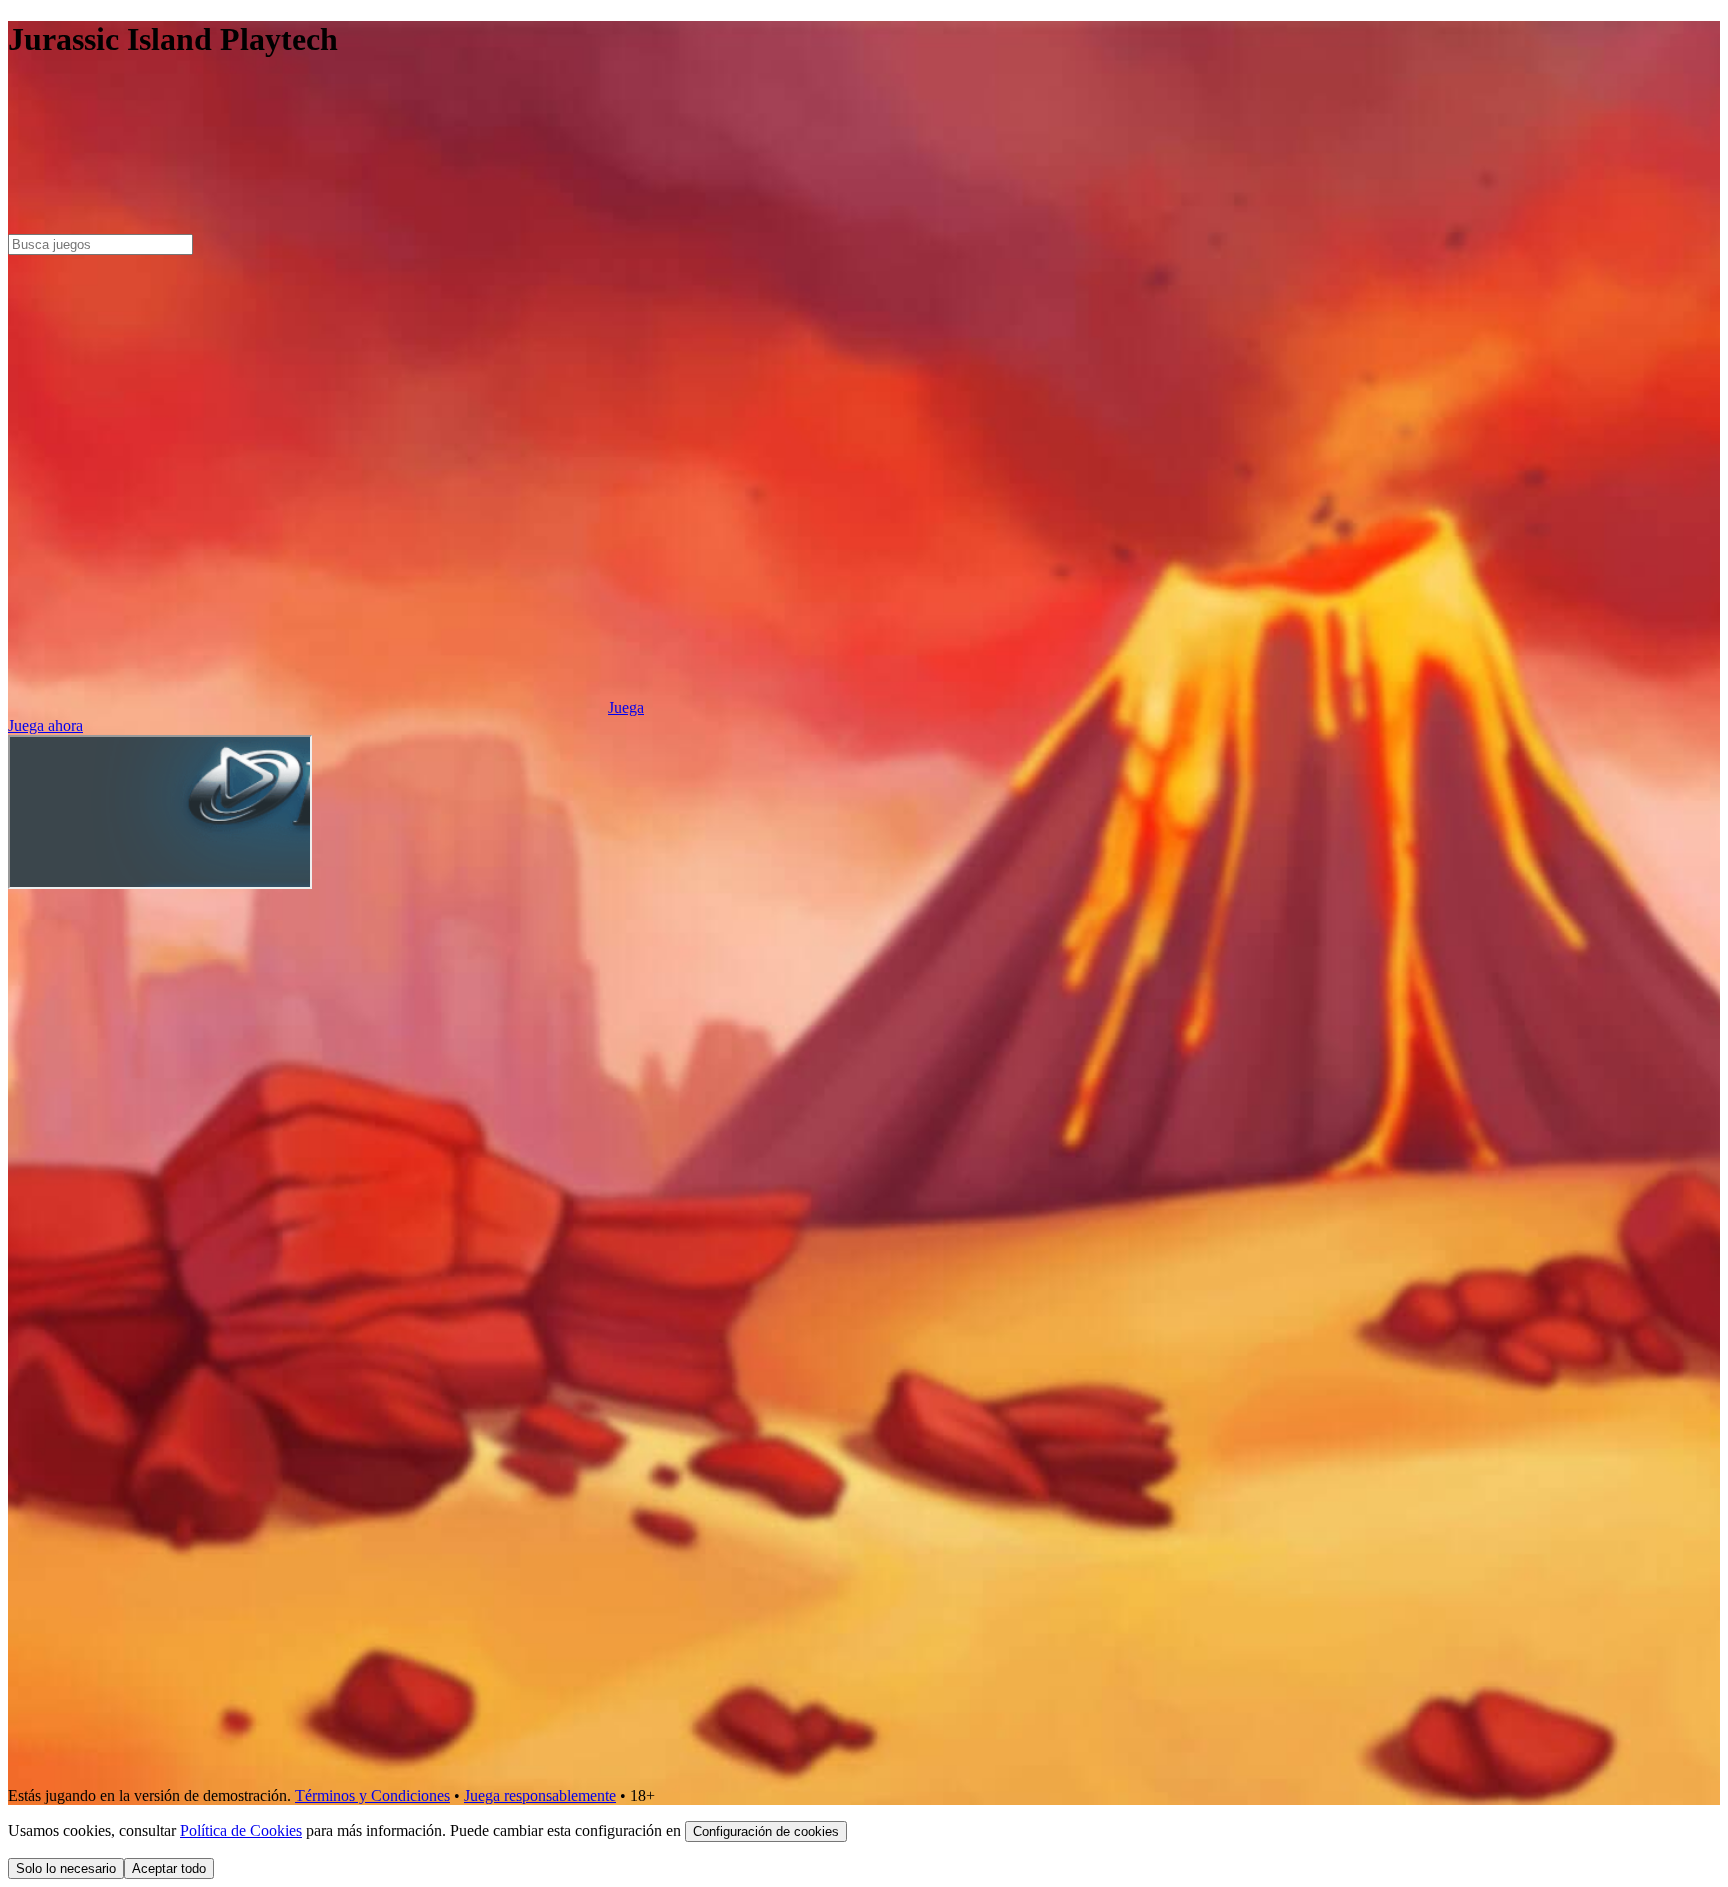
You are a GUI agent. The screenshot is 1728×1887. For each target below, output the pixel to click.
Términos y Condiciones (372, 1795)
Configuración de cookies (766, 1831)
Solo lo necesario (66, 1868)
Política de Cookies (241, 1830)
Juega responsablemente (540, 1795)
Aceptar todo (169, 1868)
